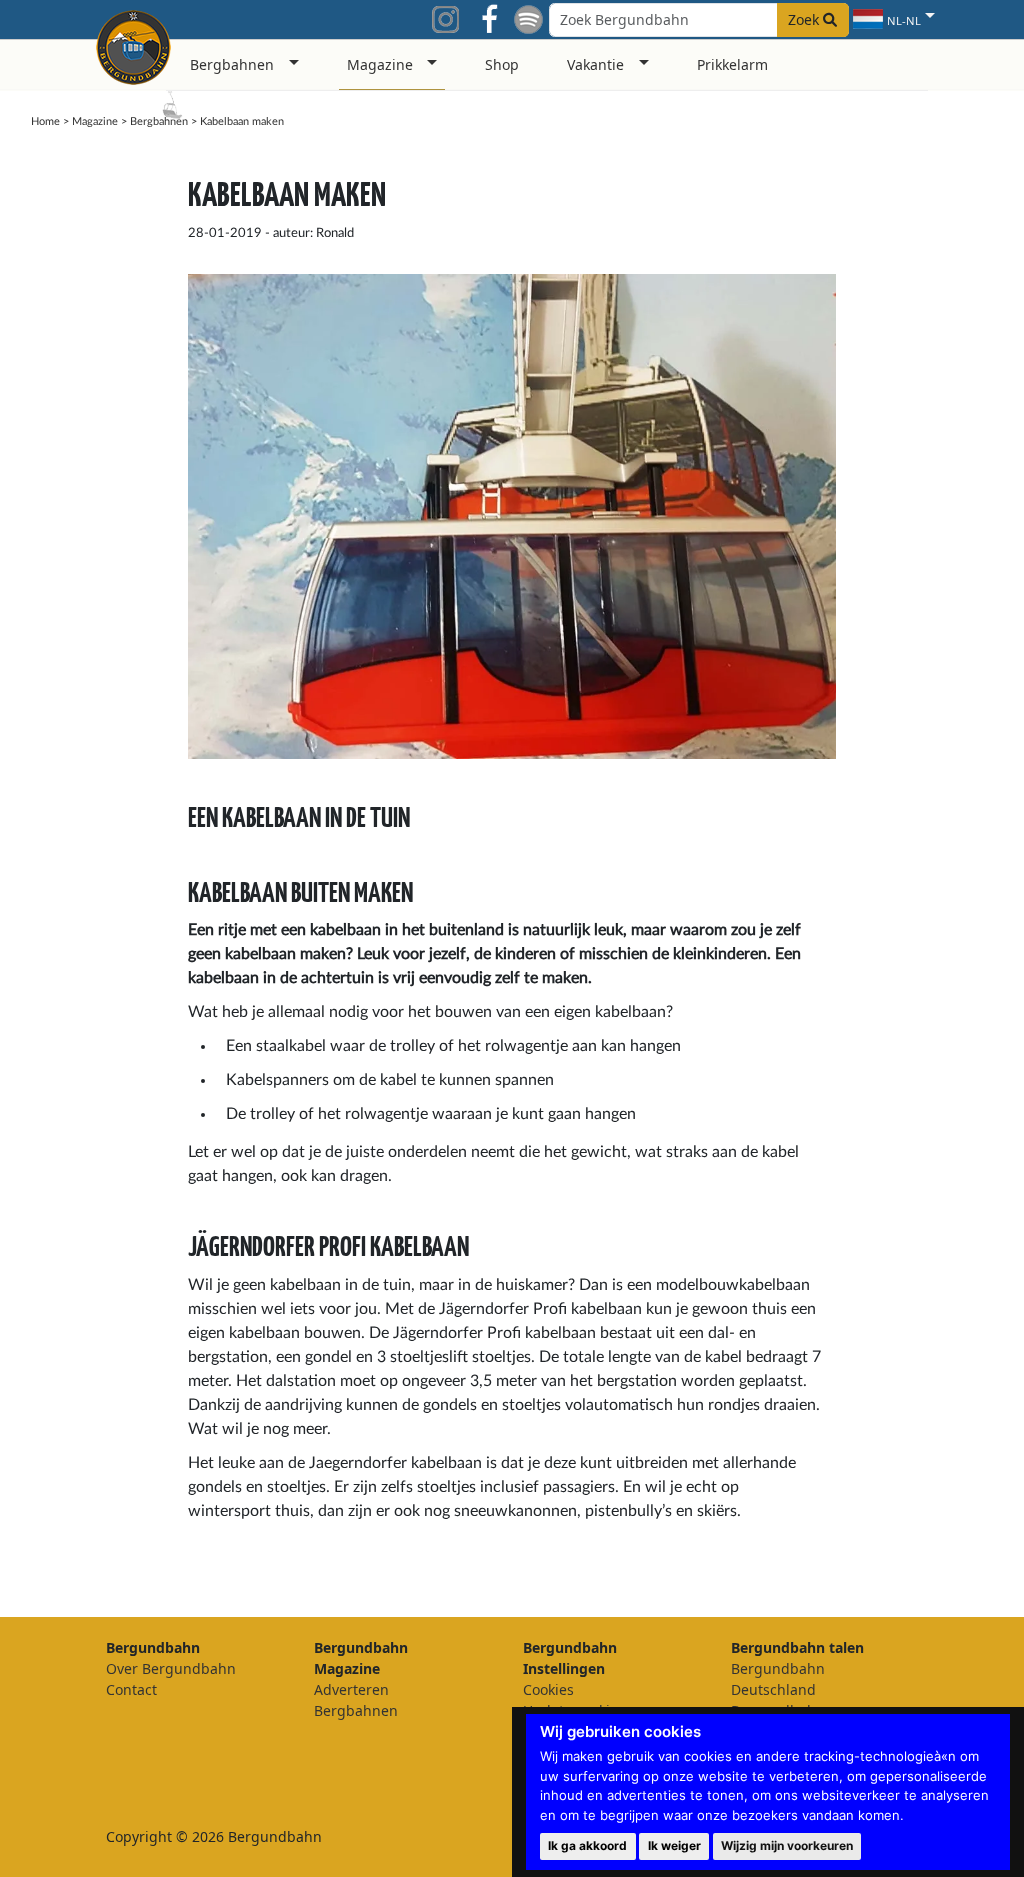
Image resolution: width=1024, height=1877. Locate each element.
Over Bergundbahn (171, 1668)
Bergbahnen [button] (232, 64)
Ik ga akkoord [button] (587, 1845)
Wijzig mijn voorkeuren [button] (787, 1845)
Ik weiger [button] (674, 1845)
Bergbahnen (159, 121)
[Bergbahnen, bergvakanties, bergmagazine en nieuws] (133, 44)
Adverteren (351, 1689)
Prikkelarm (732, 64)
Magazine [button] (380, 64)
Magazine (95, 121)
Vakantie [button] (595, 64)
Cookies (548, 1689)
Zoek (805, 19)
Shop (502, 64)
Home (45, 121)
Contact (131, 1689)
